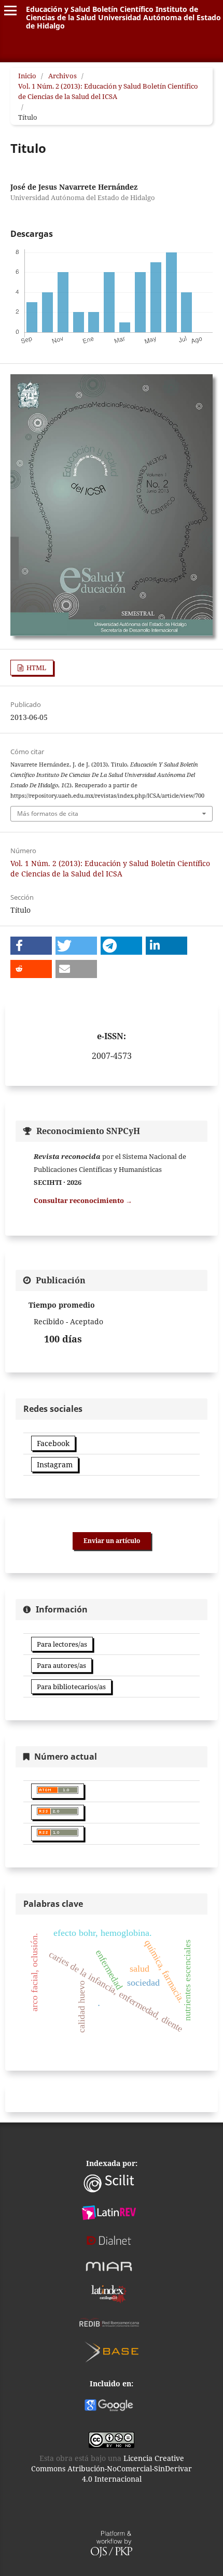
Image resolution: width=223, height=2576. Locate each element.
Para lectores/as (62, 1644)
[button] (31, 946)
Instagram (55, 1464)
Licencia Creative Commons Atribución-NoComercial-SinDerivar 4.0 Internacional (112, 2468)
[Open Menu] (10, 10)
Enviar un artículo (112, 1541)
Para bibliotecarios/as (71, 1687)
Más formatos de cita (48, 813)
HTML (36, 668)
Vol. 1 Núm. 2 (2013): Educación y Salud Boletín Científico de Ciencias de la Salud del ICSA (108, 91)
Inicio (27, 76)
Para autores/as (61, 1665)
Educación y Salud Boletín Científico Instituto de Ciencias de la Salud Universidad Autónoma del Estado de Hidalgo (123, 17)
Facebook (53, 1443)
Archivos (62, 76)
